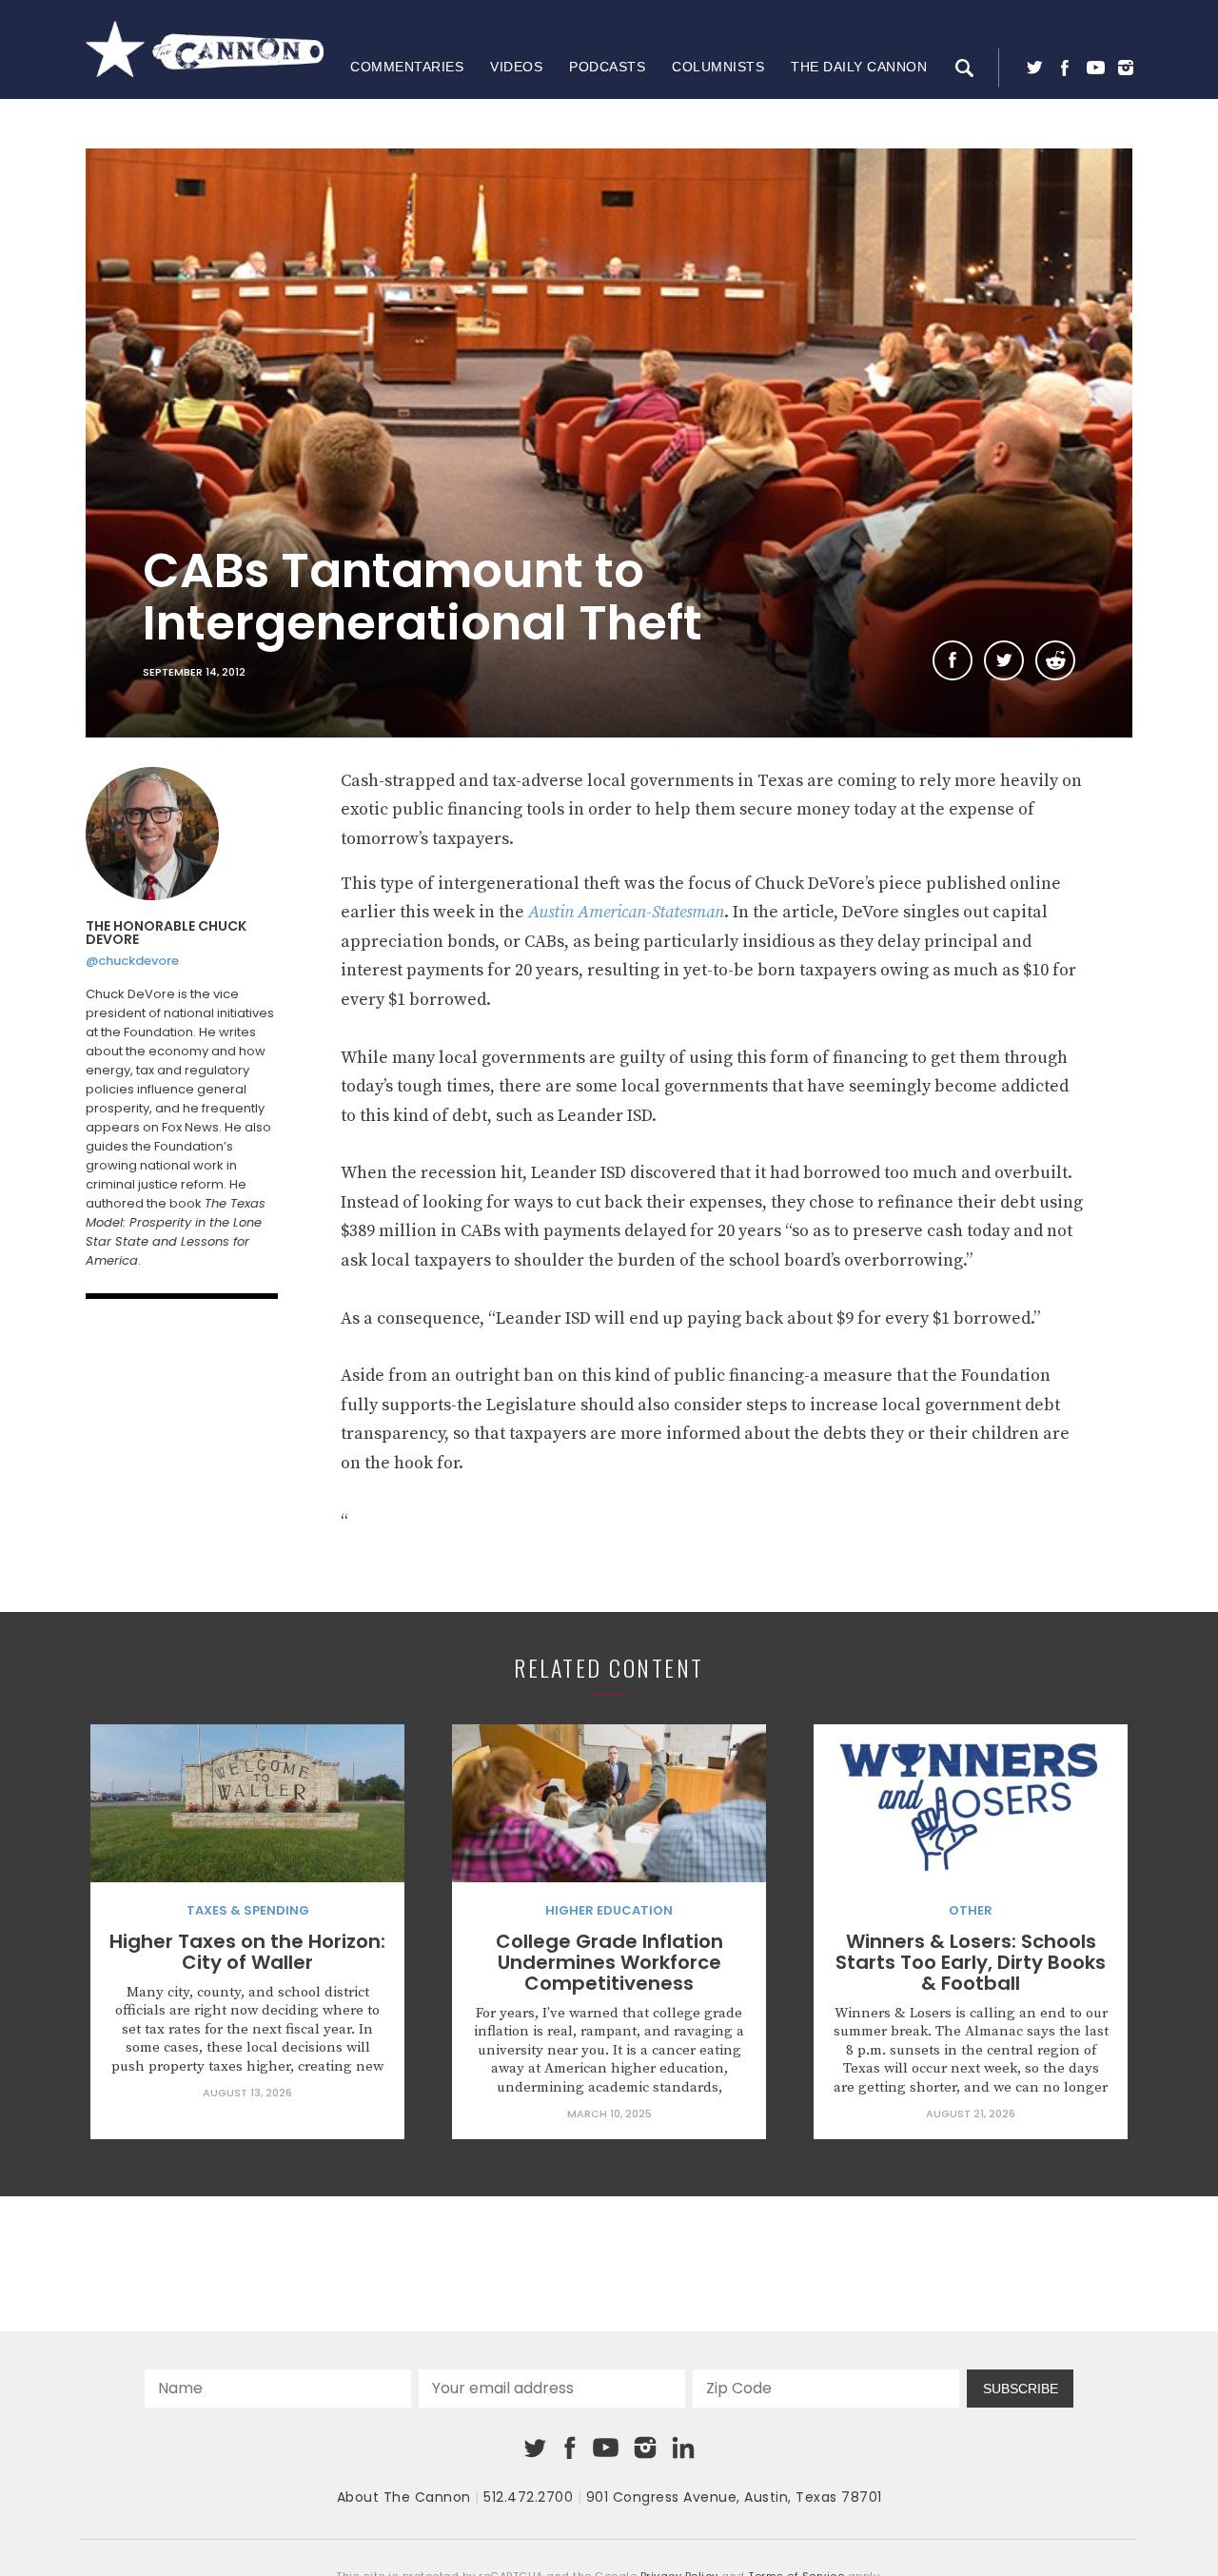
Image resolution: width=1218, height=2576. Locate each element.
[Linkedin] (683, 2448)
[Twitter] (1034, 68)
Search (964, 68)
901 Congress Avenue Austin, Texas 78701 (734, 2497)
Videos (516, 67)
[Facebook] (1065, 68)
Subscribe (1021, 2389)
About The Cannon (404, 2497)
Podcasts (607, 67)
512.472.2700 (528, 2497)
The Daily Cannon (859, 67)
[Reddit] (1055, 660)
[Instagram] (1126, 68)
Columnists (718, 67)
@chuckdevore (132, 961)
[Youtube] (1095, 68)
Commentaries (407, 67)
